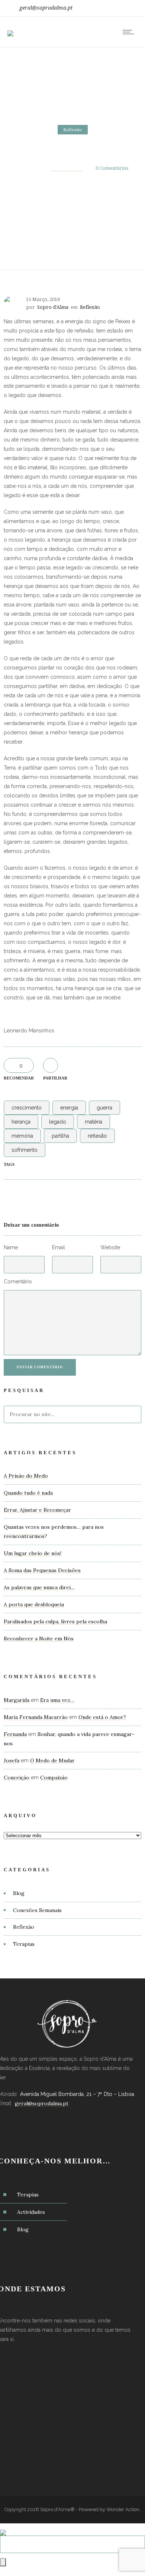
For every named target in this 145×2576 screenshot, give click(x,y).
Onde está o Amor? (102, 1717)
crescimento (27, 1108)
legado (58, 1122)
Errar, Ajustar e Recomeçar (37, 1510)
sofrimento (25, 1150)
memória (22, 1136)
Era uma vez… (57, 1700)
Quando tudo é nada (28, 1493)
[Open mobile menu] (130, 32)
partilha (60, 1136)
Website (110, 1247)
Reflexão (24, 1927)
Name (11, 1247)
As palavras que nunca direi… (39, 1587)
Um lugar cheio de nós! (33, 1553)
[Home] (10, 29)
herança (21, 1122)
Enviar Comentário (40, 1367)
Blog (19, 1893)
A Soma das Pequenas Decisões (42, 1570)
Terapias (24, 1944)
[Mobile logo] (3, 2528)
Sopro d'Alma (67, 168)
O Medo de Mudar (52, 1760)
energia (69, 1108)
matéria (94, 1122)
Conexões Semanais (37, 1910)
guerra (104, 1108)
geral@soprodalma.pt (46, 8)
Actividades (31, 2212)
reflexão (97, 1136)
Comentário (18, 1282)
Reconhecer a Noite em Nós (39, 1638)
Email (59, 1247)
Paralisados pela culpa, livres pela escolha (55, 1621)
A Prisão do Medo (26, 1476)
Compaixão (54, 1778)
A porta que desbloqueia (34, 1604)
